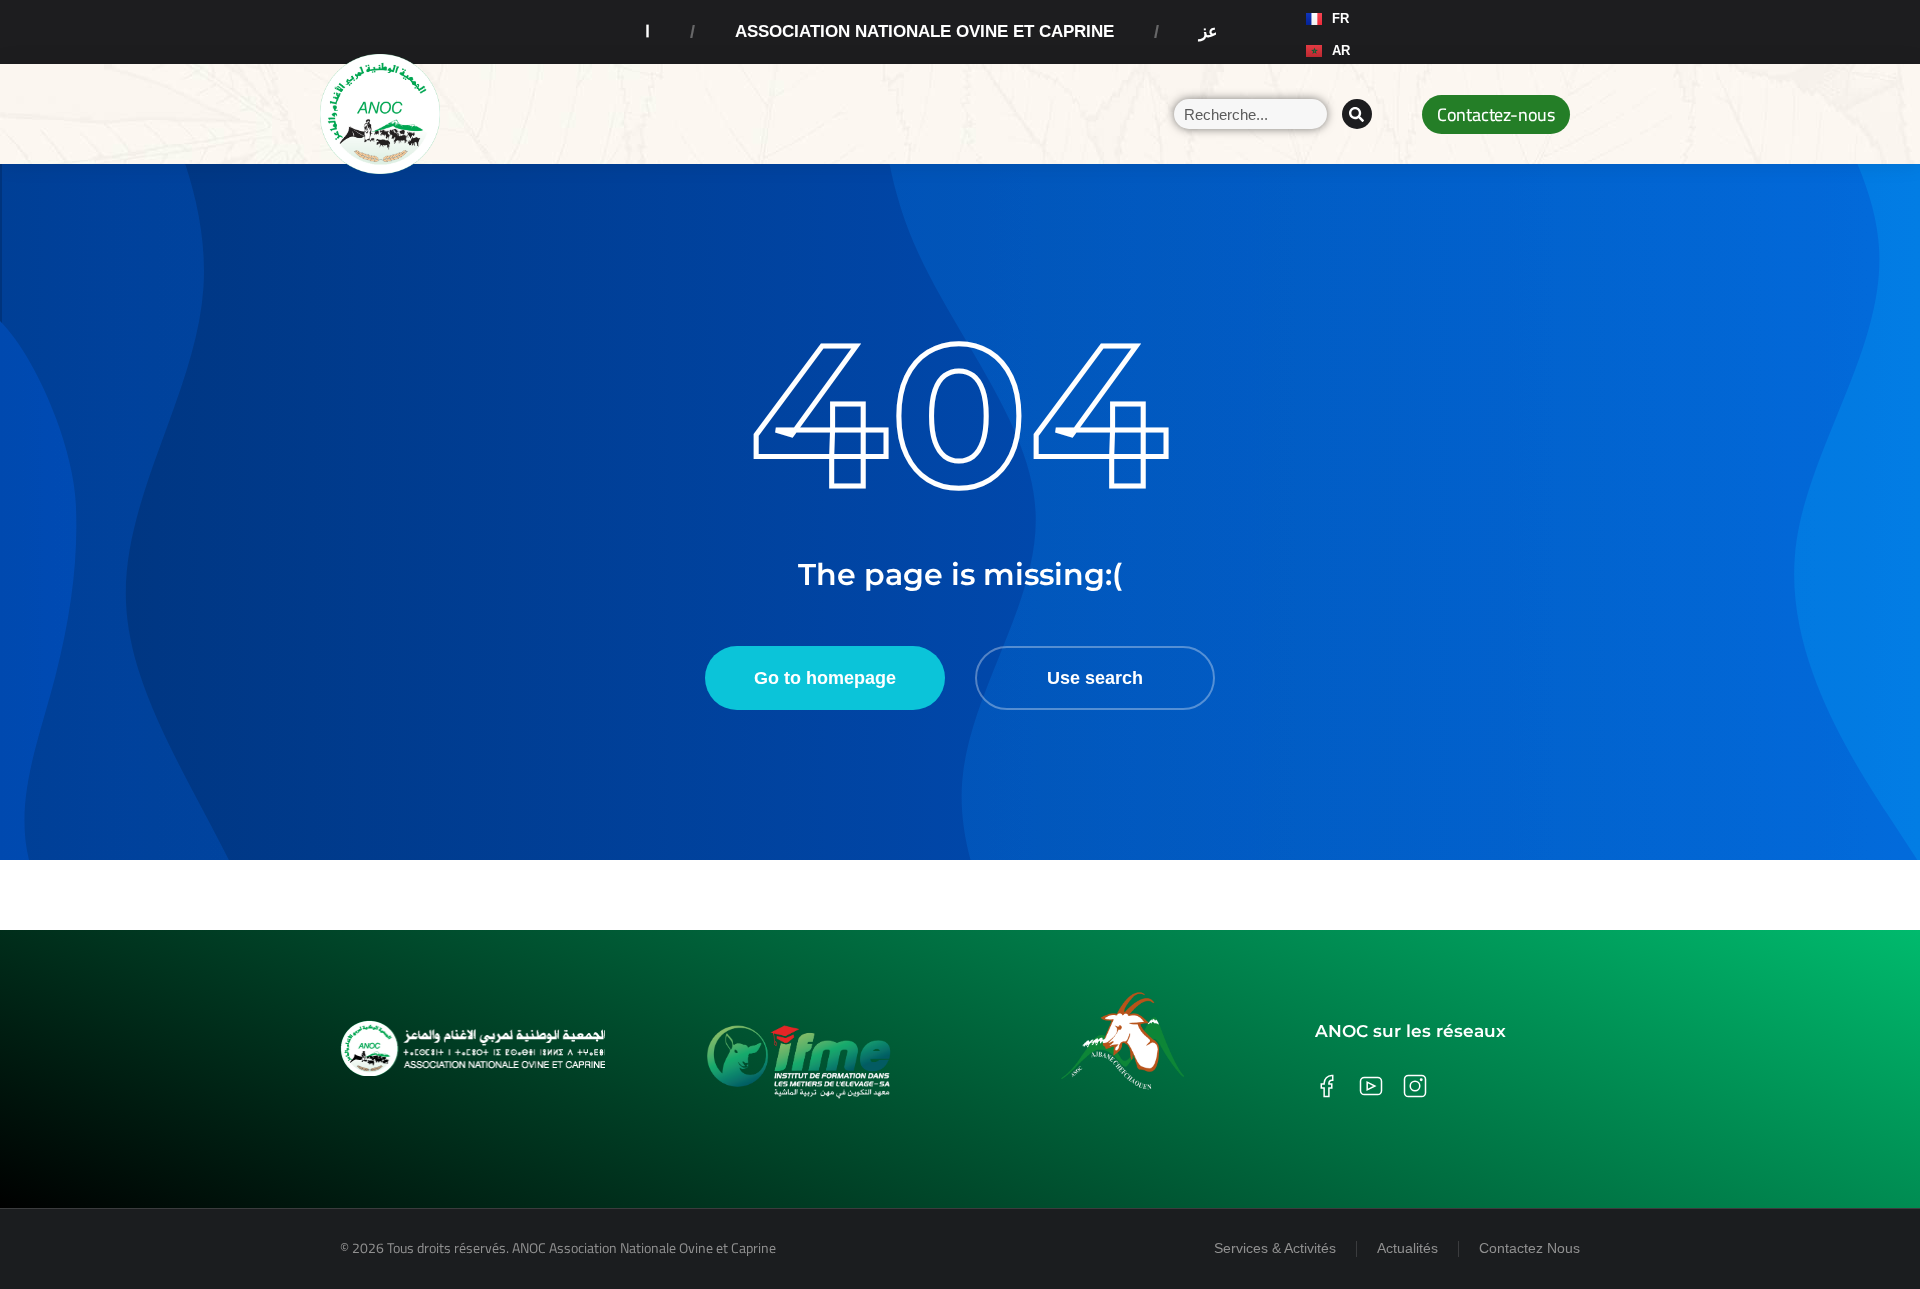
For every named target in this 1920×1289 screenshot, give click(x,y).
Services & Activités (1275, 1248)
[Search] (1357, 114)
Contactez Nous (1529, 1248)
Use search (1095, 678)
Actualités (1407, 1248)
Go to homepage (825, 678)
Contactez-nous (1496, 114)
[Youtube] (1472, 32)
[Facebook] (1396, 32)
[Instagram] (1434, 32)
